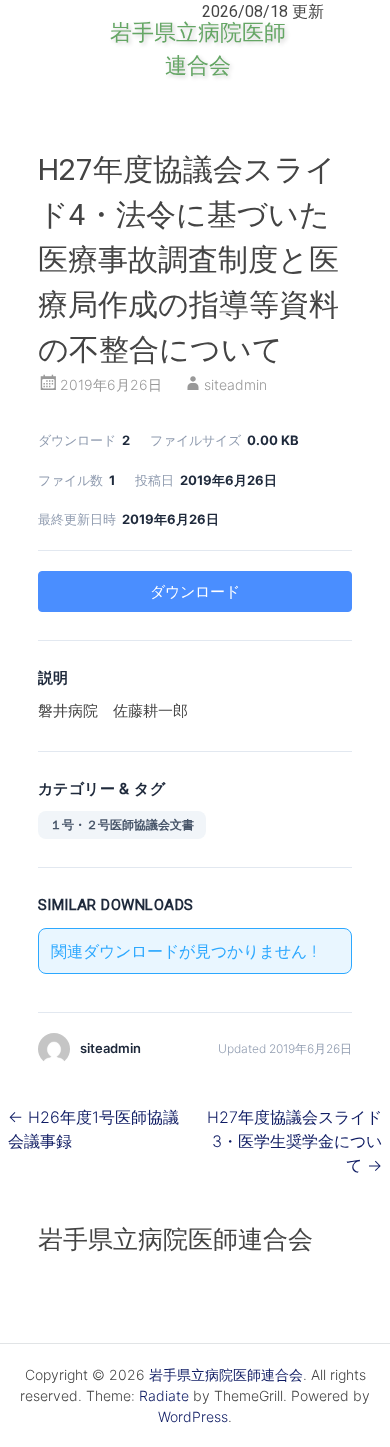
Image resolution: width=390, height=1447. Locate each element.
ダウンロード (195, 591)
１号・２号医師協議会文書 (122, 824)
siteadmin (235, 384)
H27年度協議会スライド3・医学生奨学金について (294, 1141)
